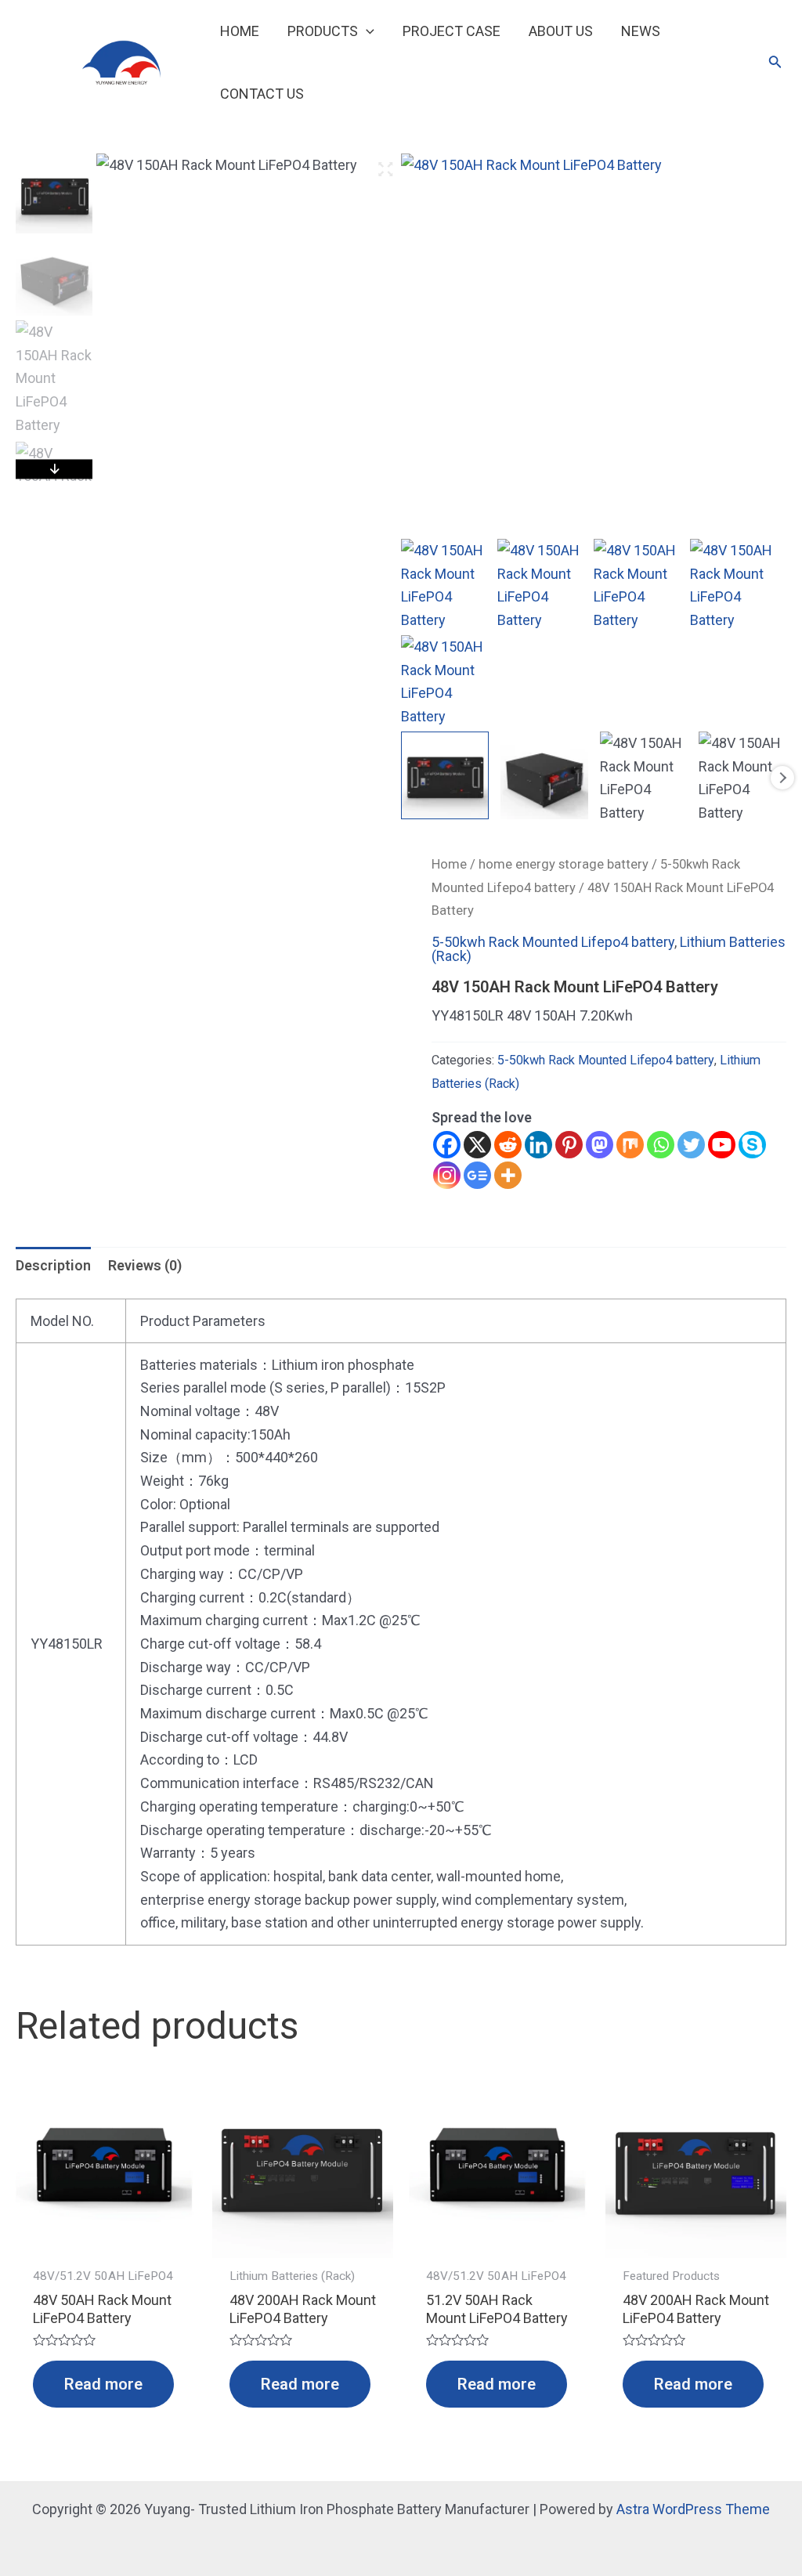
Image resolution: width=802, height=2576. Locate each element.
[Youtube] (722, 1145)
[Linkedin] (538, 1145)
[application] (366, 31)
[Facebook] (447, 1145)
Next (782, 778)
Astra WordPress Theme (693, 2509)
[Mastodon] (600, 1145)
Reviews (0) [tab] (145, 1265)
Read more (103, 2384)
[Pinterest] (569, 1145)
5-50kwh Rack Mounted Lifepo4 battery (553, 942)
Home (449, 864)
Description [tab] (53, 1265)
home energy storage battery (564, 864)
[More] (508, 1175)
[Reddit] (508, 1145)
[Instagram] (447, 1175)
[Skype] (752, 1145)
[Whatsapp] (661, 1145)
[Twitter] (691, 1145)
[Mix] (630, 1145)
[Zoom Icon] (385, 170)
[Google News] (477, 1175)
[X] (477, 1145)
